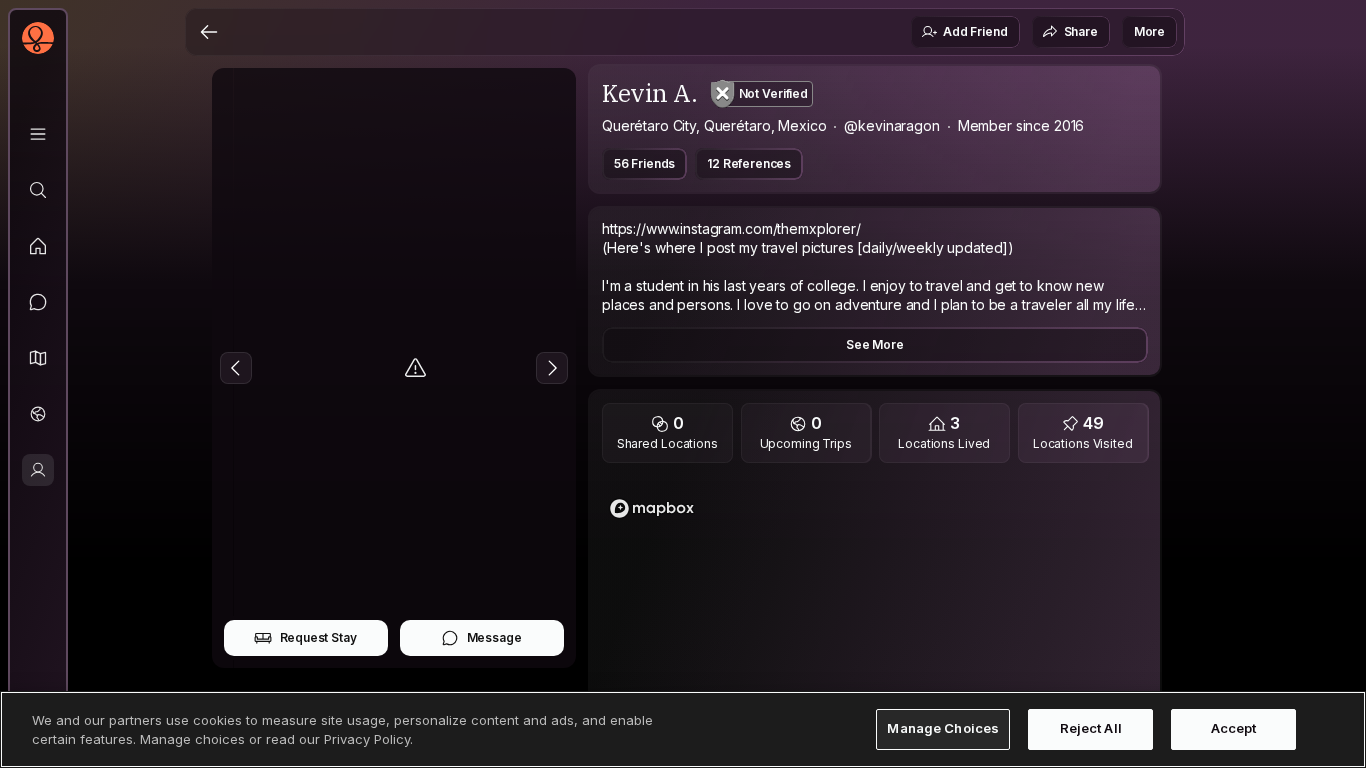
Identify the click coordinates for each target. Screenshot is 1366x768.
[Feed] (38, 246)
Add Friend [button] (975, 31)
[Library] (38, 134)
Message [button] (494, 637)
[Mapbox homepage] (652, 508)
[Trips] (38, 414)
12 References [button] (749, 163)
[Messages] (38, 302)
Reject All (1091, 729)
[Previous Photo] (236, 368)
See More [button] (875, 344)
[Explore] (38, 190)
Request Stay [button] (318, 637)
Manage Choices (943, 729)
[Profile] (38, 470)
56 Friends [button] (644, 163)
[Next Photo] (552, 368)
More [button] (1149, 31)
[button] (38, 358)
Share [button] (1081, 31)
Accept (1234, 729)
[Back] (209, 32)
